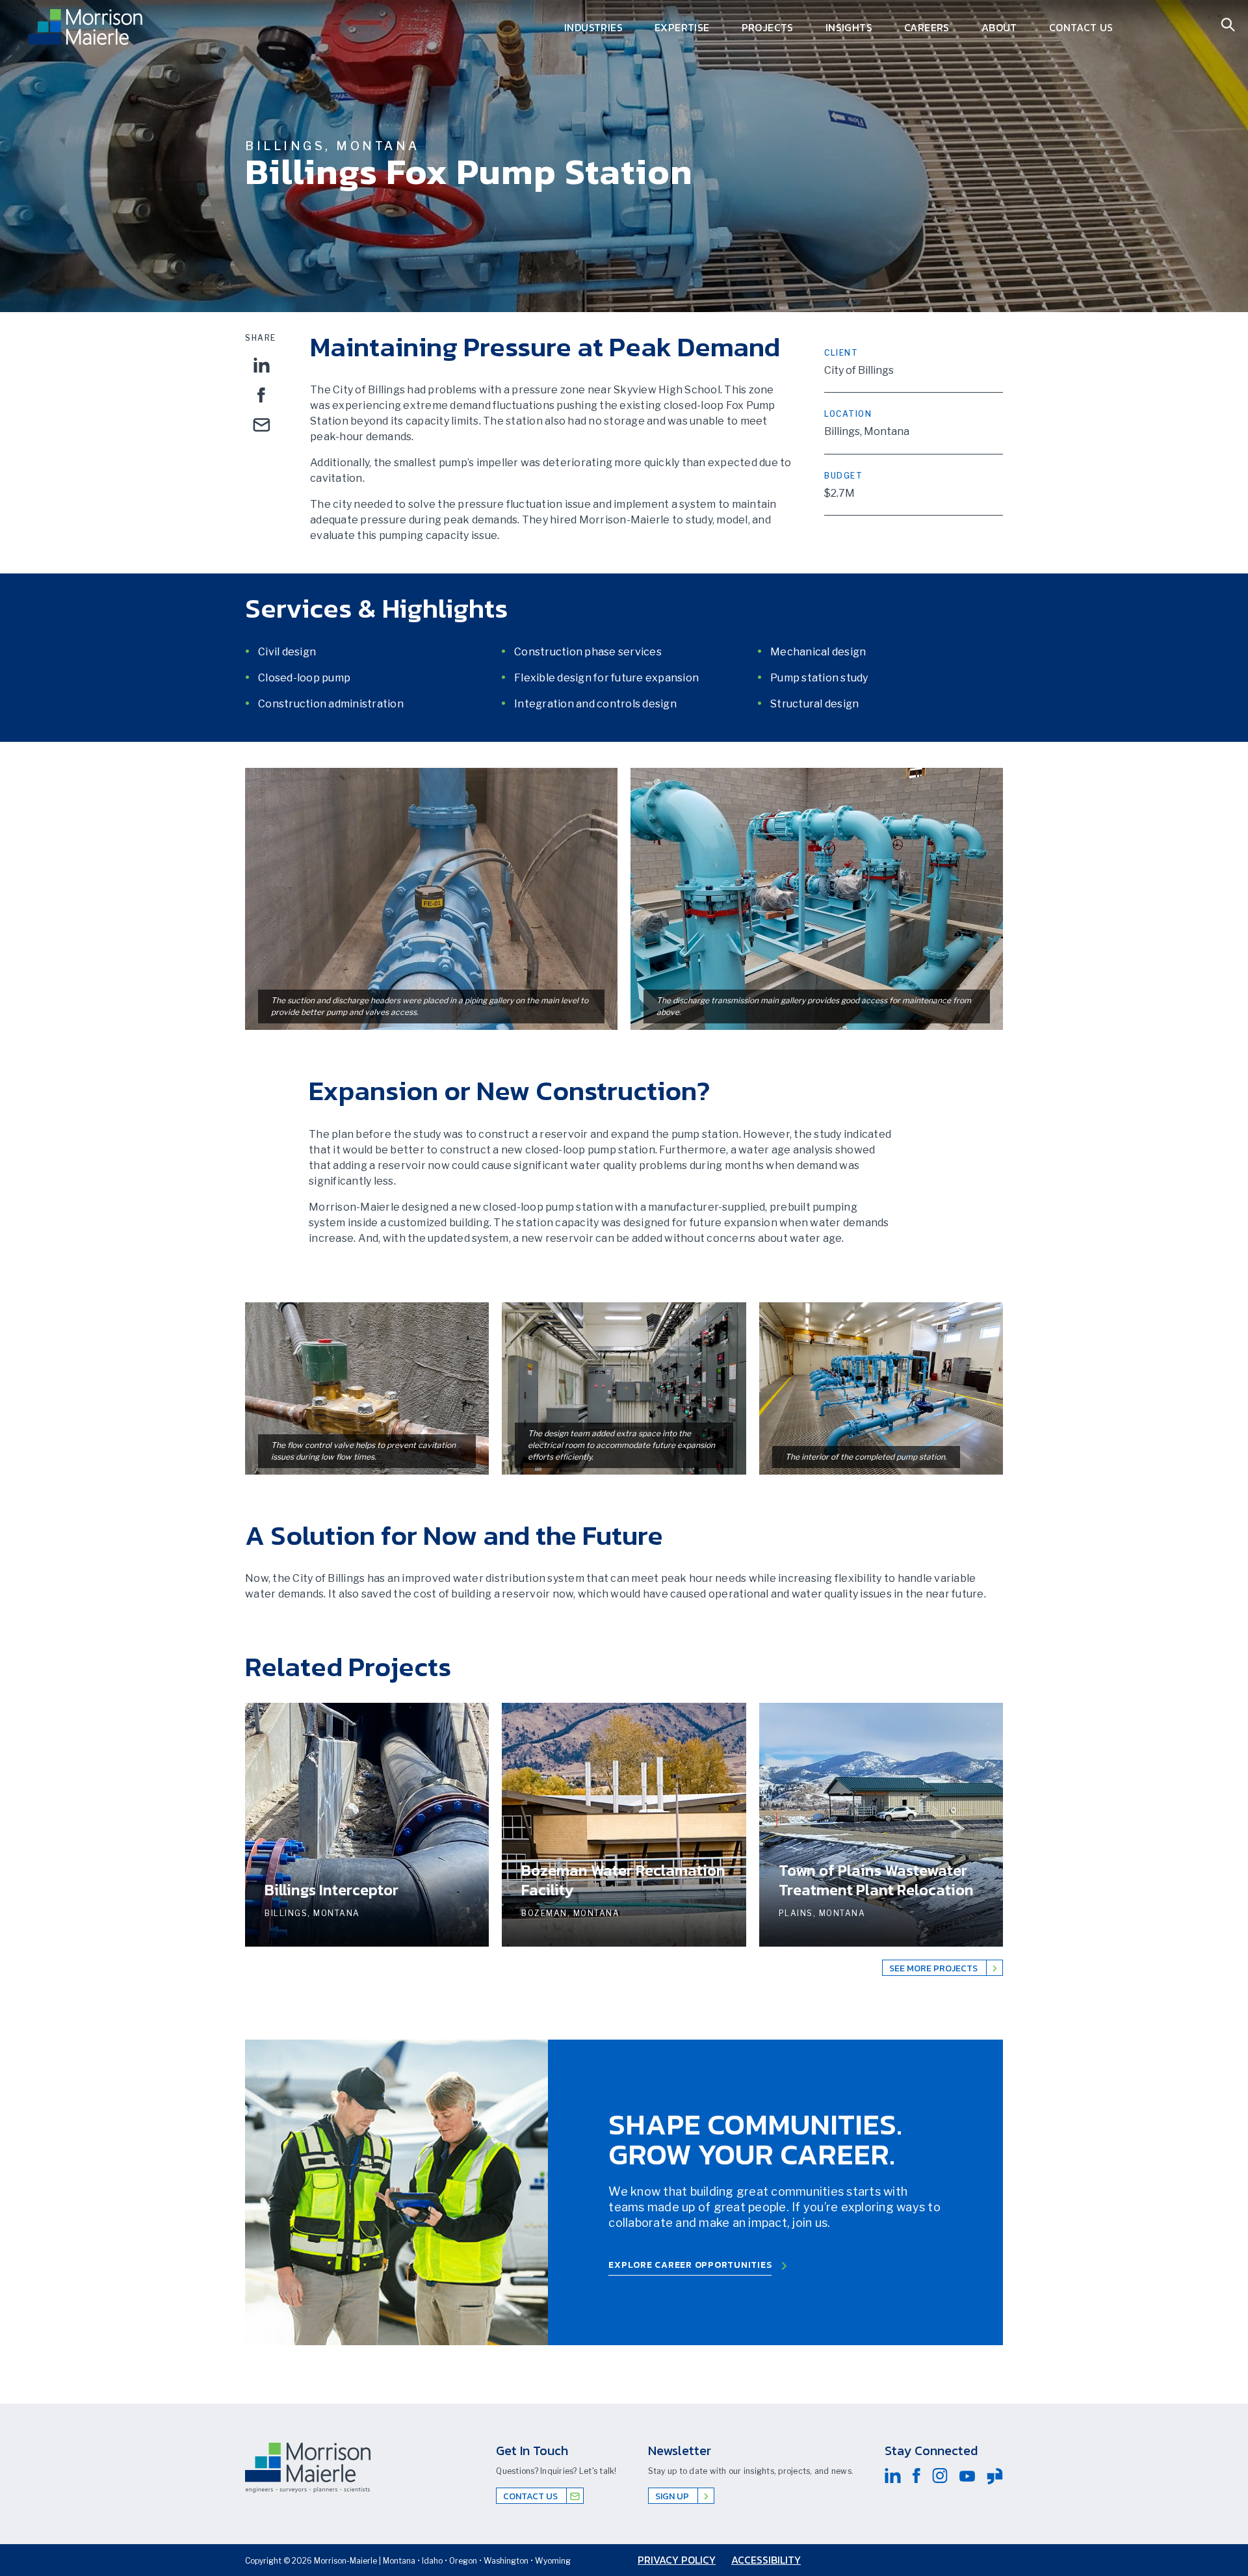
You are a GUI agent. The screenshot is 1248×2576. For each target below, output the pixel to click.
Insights (849, 27)
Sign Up (673, 2496)
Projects (768, 27)
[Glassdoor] (995, 2476)
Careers (927, 27)
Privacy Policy (677, 2560)
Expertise (682, 27)
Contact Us (1081, 27)
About (999, 27)
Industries (593, 27)
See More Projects (934, 1968)
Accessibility (766, 2560)
